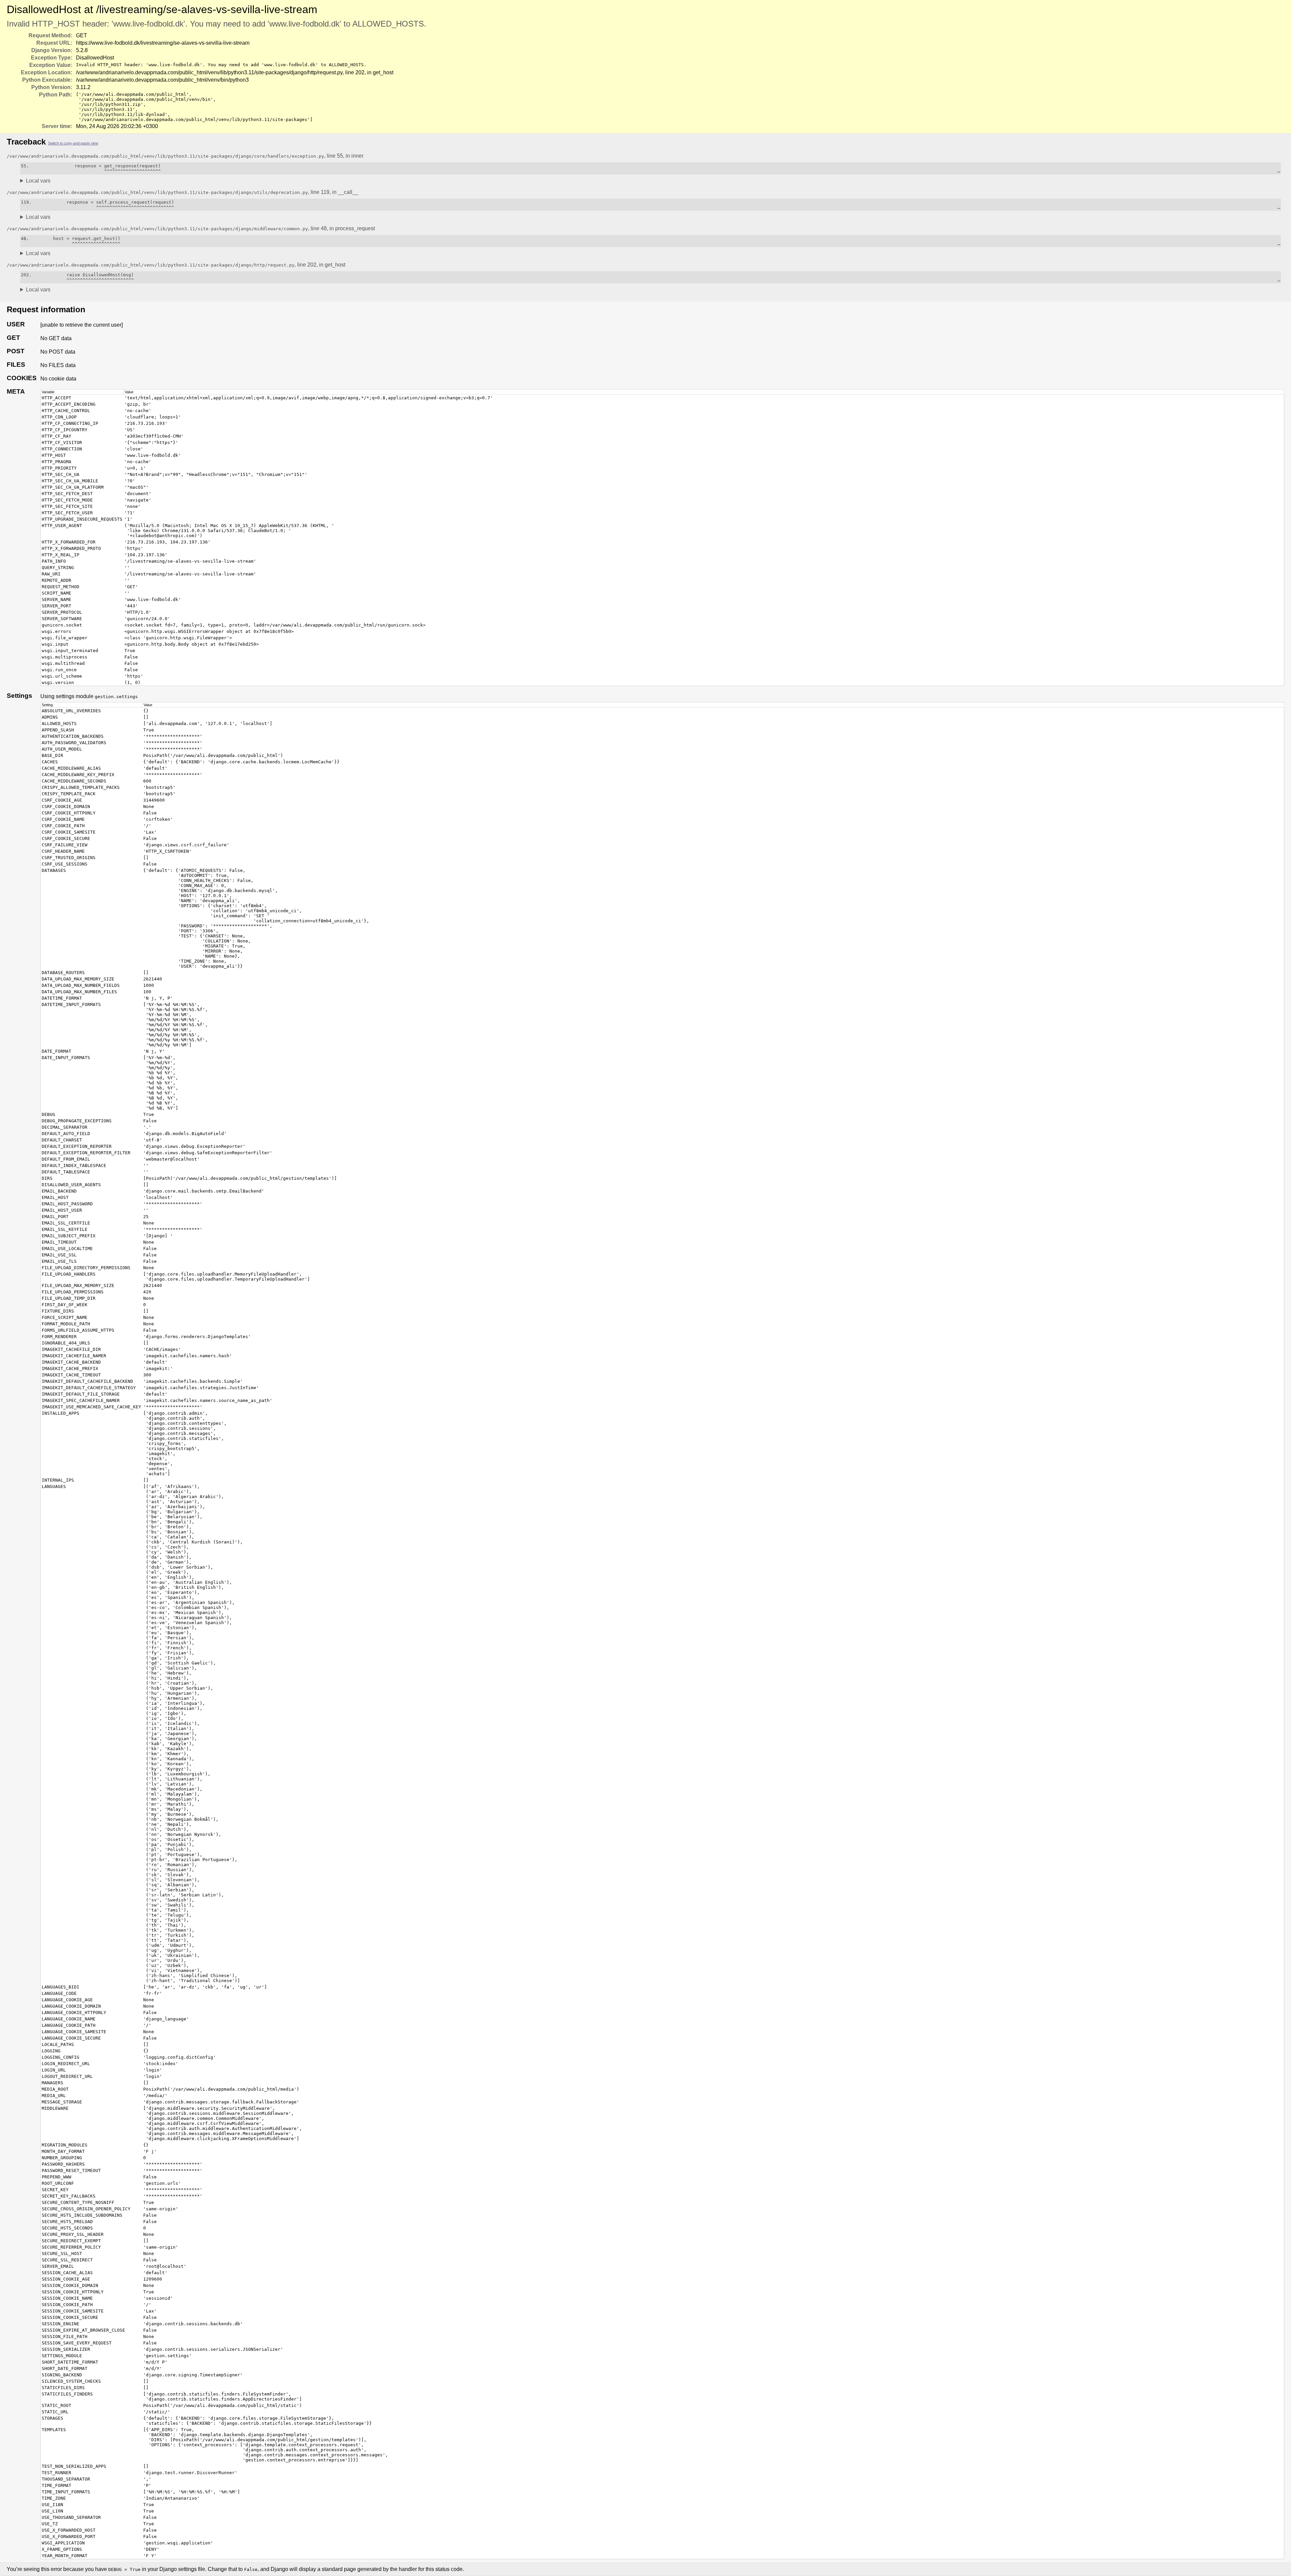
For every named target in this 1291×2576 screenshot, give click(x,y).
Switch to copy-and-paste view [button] (73, 143)
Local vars (38, 181)
